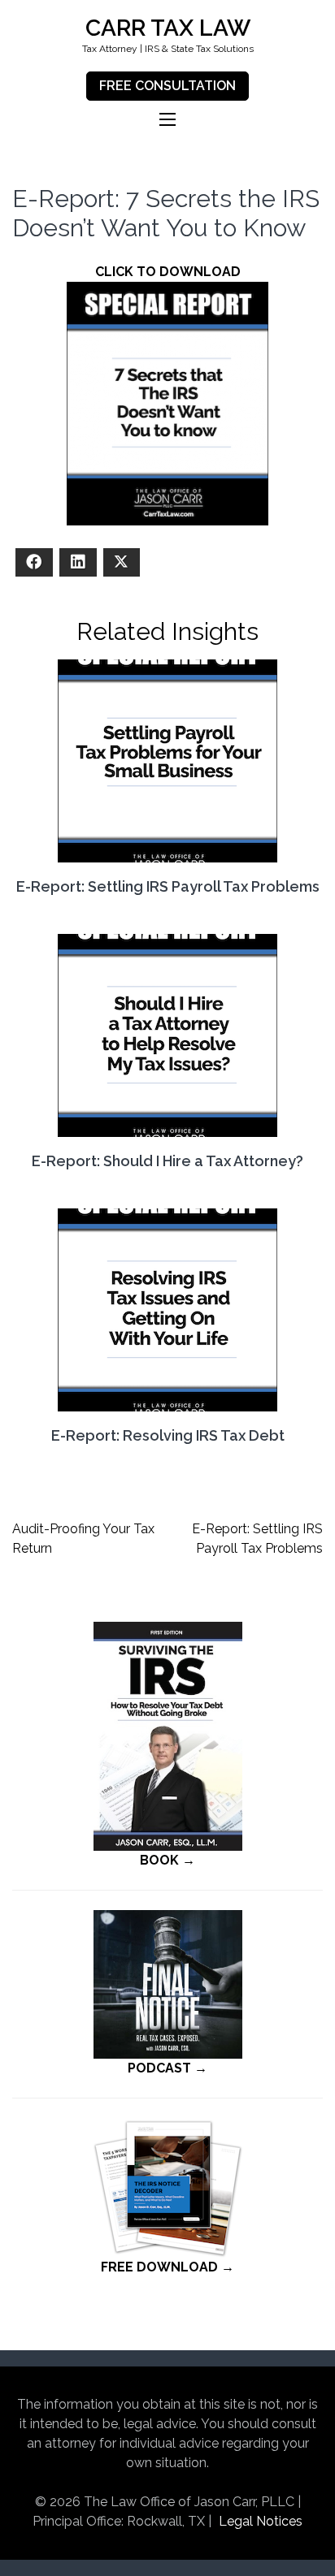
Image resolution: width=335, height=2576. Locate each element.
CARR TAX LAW (168, 28)
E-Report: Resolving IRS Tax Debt (168, 1435)
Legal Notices (261, 2521)
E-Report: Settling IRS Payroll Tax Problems (168, 886)
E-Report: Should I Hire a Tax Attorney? (167, 1161)
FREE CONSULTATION (167, 86)
